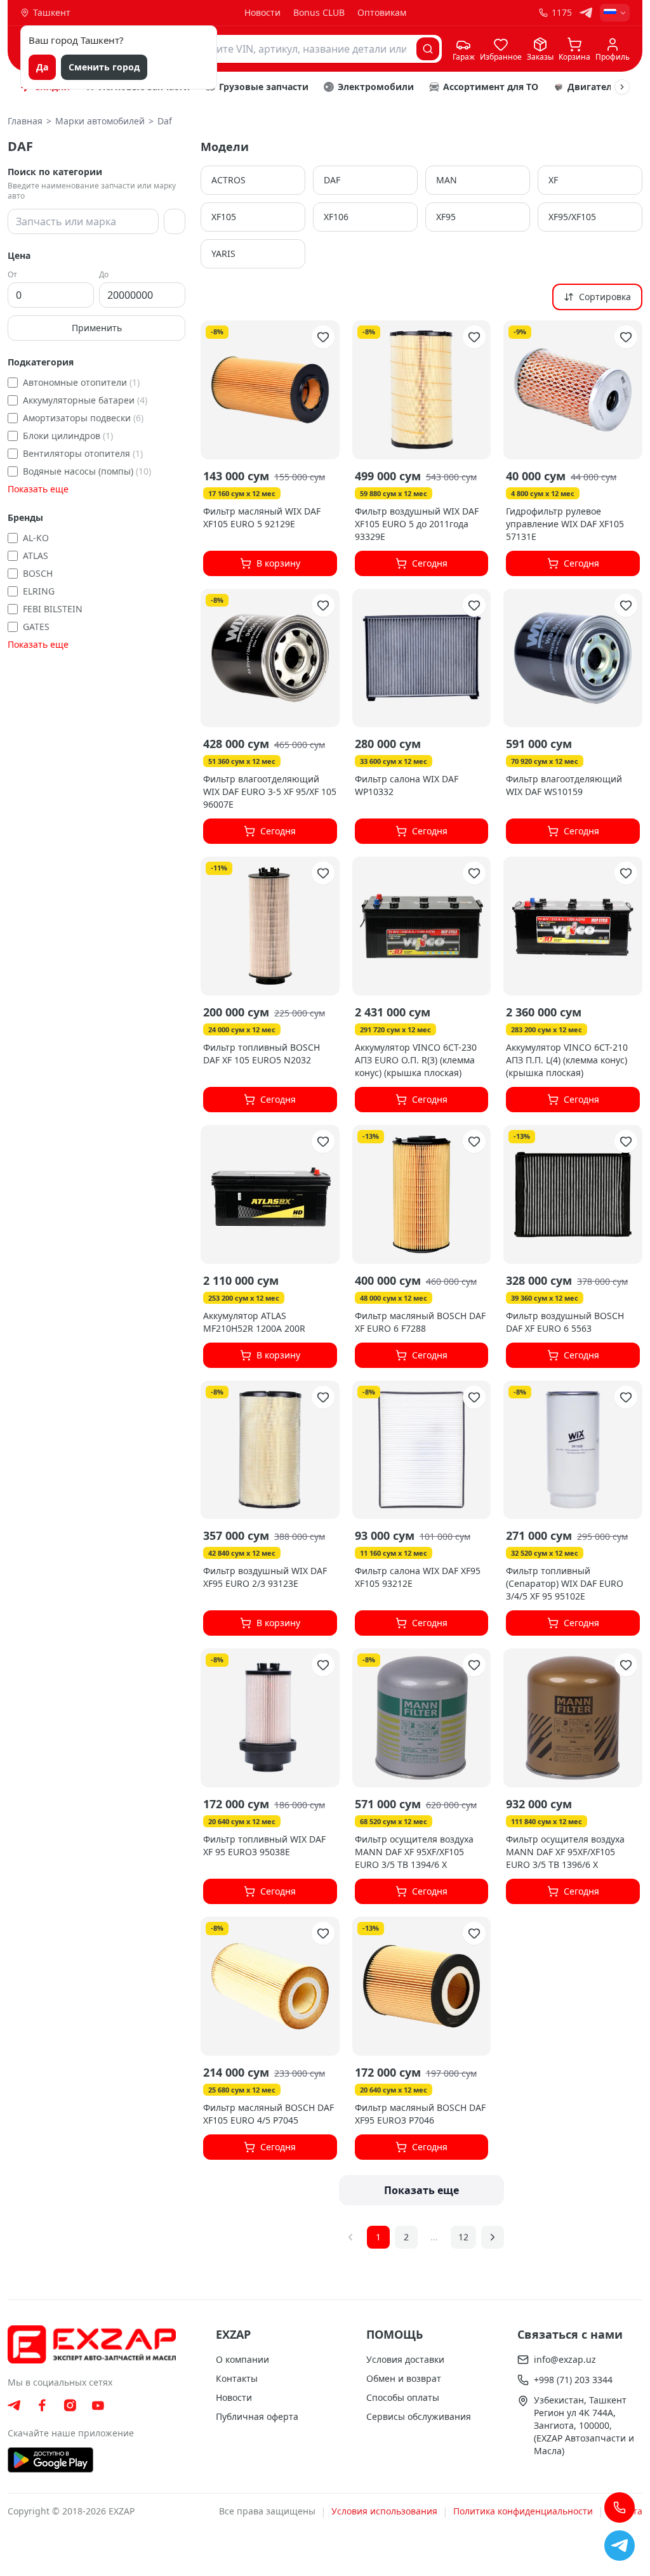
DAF (332, 180)
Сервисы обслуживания (419, 2416)
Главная (25, 121)
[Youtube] (98, 2406)
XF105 (224, 217)
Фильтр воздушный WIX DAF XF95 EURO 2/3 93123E (265, 1577)
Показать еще (38, 489)
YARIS (223, 253)
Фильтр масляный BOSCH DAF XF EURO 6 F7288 (420, 1322)
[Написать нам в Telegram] (620, 2546)
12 (463, 2237)
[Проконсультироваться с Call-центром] (620, 2507)
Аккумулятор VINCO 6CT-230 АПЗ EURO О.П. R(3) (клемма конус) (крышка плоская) (416, 1060)
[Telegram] (586, 13)
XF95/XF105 (572, 217)
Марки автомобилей (100, 121)
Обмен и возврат (404, 2378)
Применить (97, 328)
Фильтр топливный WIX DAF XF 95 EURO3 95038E (264, 1845)
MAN (447, 180)
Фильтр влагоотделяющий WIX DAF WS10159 (564, 785)
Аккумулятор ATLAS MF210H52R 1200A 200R (254, 1322)
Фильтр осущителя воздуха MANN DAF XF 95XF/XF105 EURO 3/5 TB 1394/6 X (414, 1852)
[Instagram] (70, 2405)
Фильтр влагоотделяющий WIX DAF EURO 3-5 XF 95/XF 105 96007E (270, 792)
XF (553, 180)
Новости (262, 12)
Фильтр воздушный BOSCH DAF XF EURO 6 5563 (565, 1322)
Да (42, 67)
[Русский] (615, 13)
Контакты (237, 2378)
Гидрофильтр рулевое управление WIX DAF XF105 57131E (565, 524)
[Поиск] (428, 49)
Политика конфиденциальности (523, 2511)
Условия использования (384, 2511)
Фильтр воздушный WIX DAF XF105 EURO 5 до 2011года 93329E (417, 524)
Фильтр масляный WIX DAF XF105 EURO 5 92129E (262, 517)
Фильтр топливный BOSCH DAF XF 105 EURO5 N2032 (262, 1054)
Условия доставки (405, 2359)
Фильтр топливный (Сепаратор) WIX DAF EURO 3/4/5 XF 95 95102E (565, 1583)
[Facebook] (42, 2405)
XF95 (446, 217)
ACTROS (229, 180)
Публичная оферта (257, 2416)
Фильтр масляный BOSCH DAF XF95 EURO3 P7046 (420, 2114)
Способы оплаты (403, 2397)
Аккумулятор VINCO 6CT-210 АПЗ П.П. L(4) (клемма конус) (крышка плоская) (567, 1060)
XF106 (336, 217)
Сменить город (104, 67)
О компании (242, 2359)
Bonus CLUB (319, 12)
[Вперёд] (622, 87)
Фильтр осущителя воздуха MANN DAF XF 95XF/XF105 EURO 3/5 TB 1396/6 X (565, 1852)
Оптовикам (382, 12)
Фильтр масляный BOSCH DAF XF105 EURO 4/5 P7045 (269, 2114)
